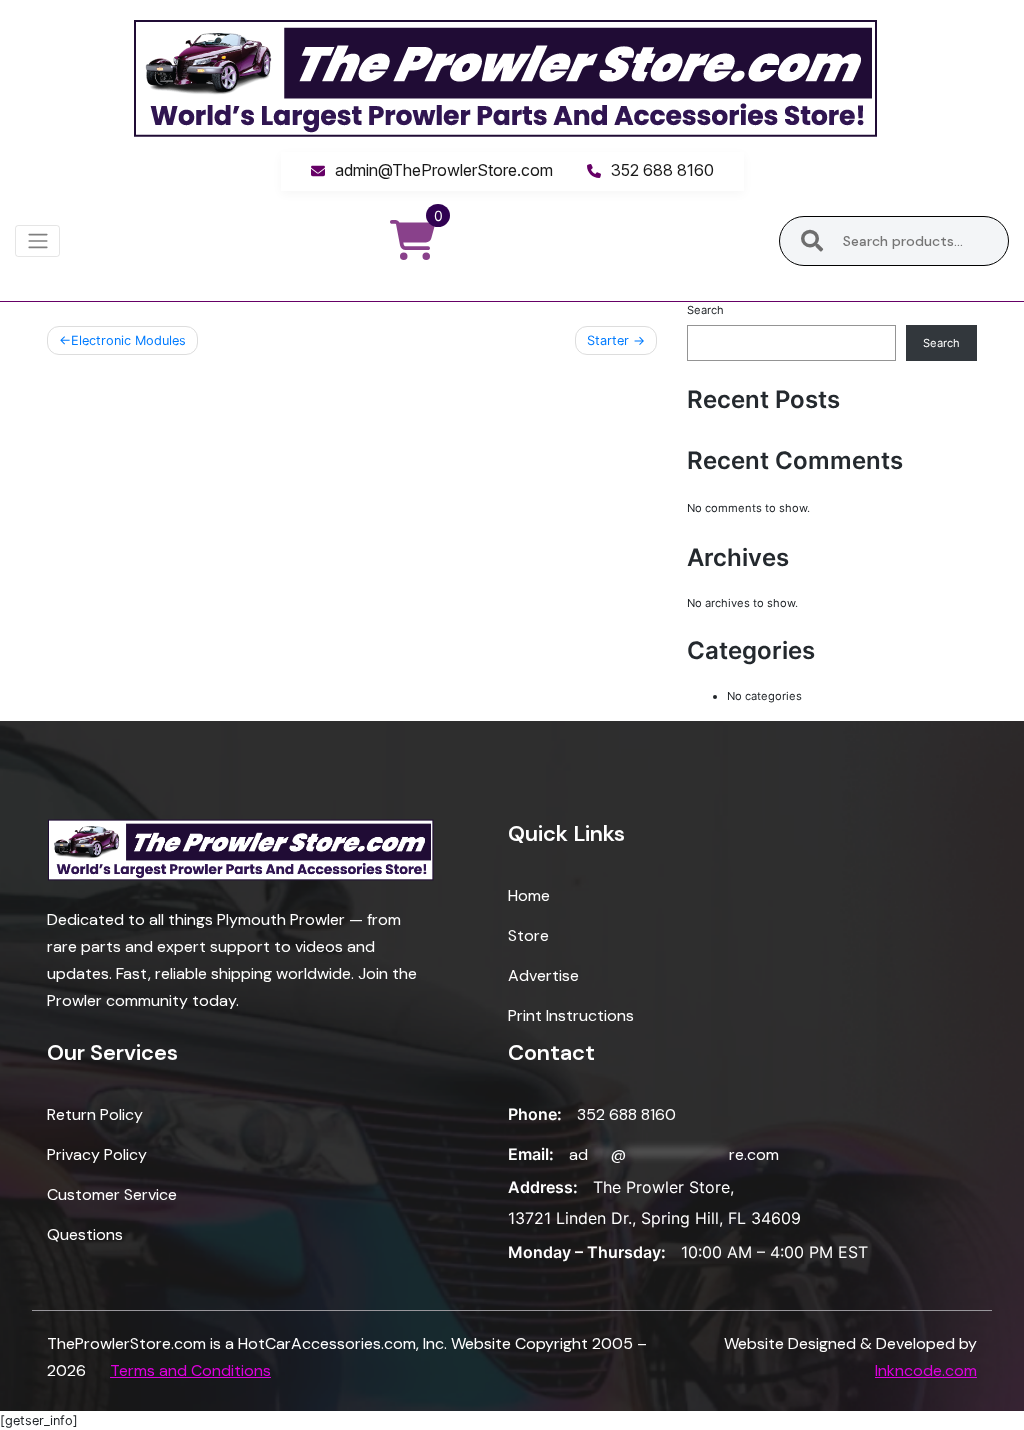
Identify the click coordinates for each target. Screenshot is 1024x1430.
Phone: (535, 1114)
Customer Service (112, 1194)
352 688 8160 (662, 170)
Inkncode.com (926, 1370)
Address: (543, 1187)
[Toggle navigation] (37, 241)
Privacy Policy (97, 1154)
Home (529, 895)
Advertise (543, 975)
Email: (531, 1154)
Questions (85, 1234)
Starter (608, 340)
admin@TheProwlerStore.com (444, 170)
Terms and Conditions (190, 1370)
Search (812, 241)
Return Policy (95, 1114)
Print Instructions (571, 1015)
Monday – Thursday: (587, 1252)
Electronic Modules (128, 340)
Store (528, 935)
